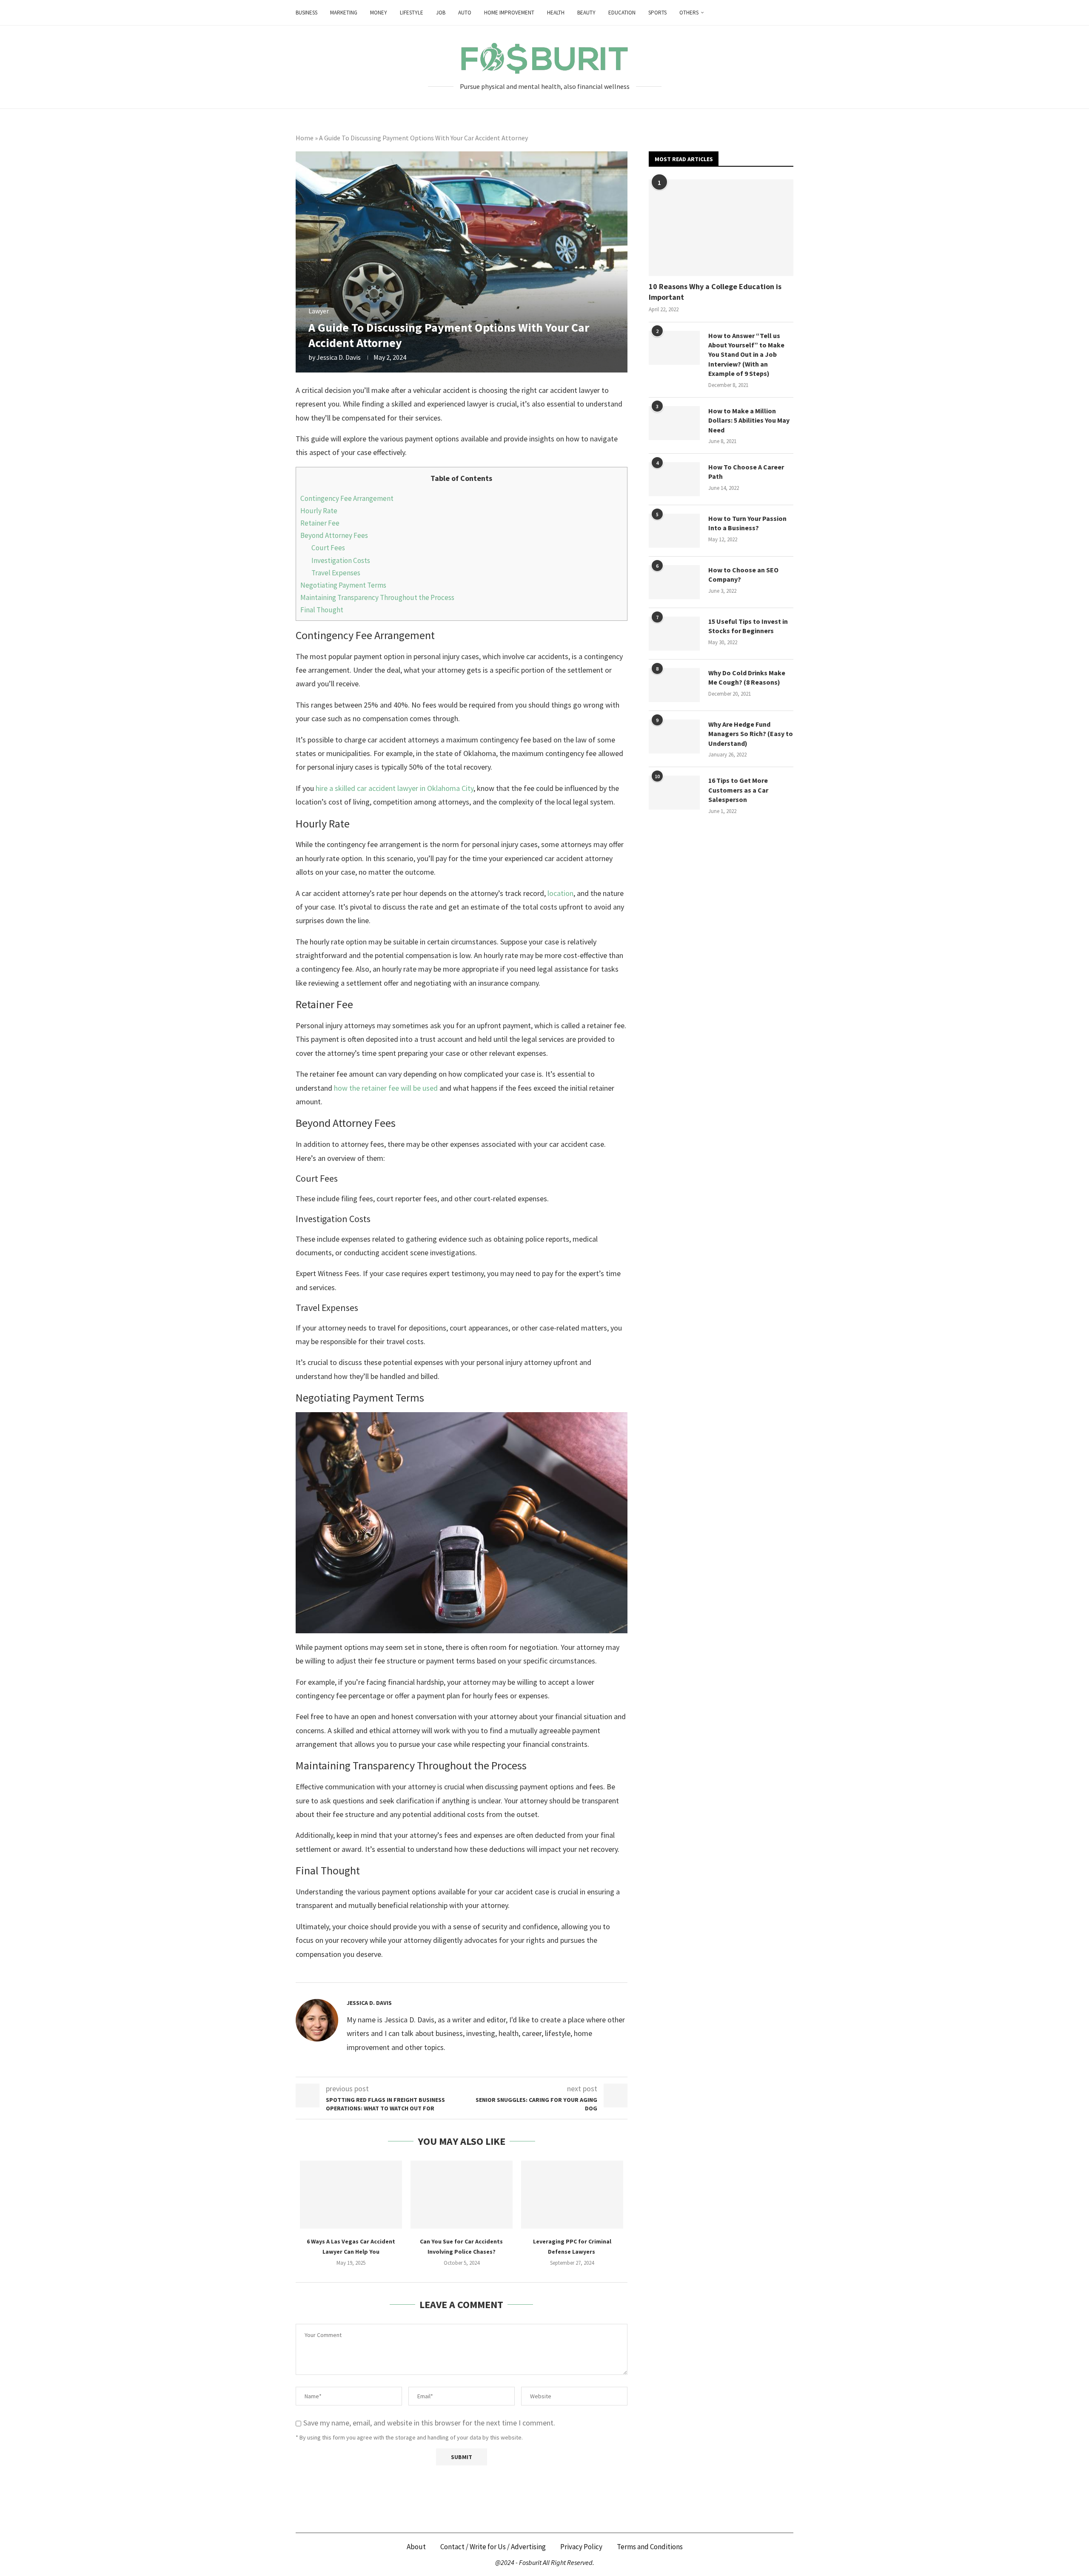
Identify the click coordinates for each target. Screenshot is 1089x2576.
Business (306, 13)
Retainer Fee (321, 523)
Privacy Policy (581, 2547)
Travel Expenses (336, 573)
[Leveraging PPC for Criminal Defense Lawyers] (572, 2195)
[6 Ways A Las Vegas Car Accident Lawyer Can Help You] (351, 2195)
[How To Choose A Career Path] (674, 479)
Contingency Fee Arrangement (348, 498)
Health (556, 13)
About (416, 2547)
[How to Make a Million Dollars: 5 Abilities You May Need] (674, 423)
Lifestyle (412, 13)
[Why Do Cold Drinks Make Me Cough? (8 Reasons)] (674, 685)
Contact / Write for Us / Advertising (493, 2547)
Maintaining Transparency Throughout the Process (378, 597)
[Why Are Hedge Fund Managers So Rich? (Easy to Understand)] (674, 736)
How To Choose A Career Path (746, 472)
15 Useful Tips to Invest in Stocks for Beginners (748, 626)
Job (441, 13)
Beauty (586, 13)
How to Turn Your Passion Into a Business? (747, 523)
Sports (657, 13)
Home (305, 138)
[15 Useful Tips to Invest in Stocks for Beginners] (674, 634)
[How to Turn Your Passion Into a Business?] (674, 531)
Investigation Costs (341, 560)
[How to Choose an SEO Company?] (674, 582)
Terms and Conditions (650, 2547)
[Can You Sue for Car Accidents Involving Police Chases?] (462, 2195)
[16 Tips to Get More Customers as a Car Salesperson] (674, 793)
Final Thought (322, 610)
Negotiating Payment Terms (344, 585)
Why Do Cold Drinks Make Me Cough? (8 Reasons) (747, 677)
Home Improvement (509, 13)
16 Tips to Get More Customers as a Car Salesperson (738, 790)
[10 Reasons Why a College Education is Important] (721, 228)
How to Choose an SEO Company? (743, 574)
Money (379, 13)
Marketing (344, 13)
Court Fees (328, 548)
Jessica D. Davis (339, 357)
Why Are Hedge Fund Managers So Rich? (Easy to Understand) (751, 734)
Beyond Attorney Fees (335, 535)
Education (622, 13)
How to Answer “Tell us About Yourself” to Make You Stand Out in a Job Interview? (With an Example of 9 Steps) (746, 355)
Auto (465, 13)
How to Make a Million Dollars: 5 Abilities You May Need (749, 420)
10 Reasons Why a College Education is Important (715, 292)
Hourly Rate (319, 511)
